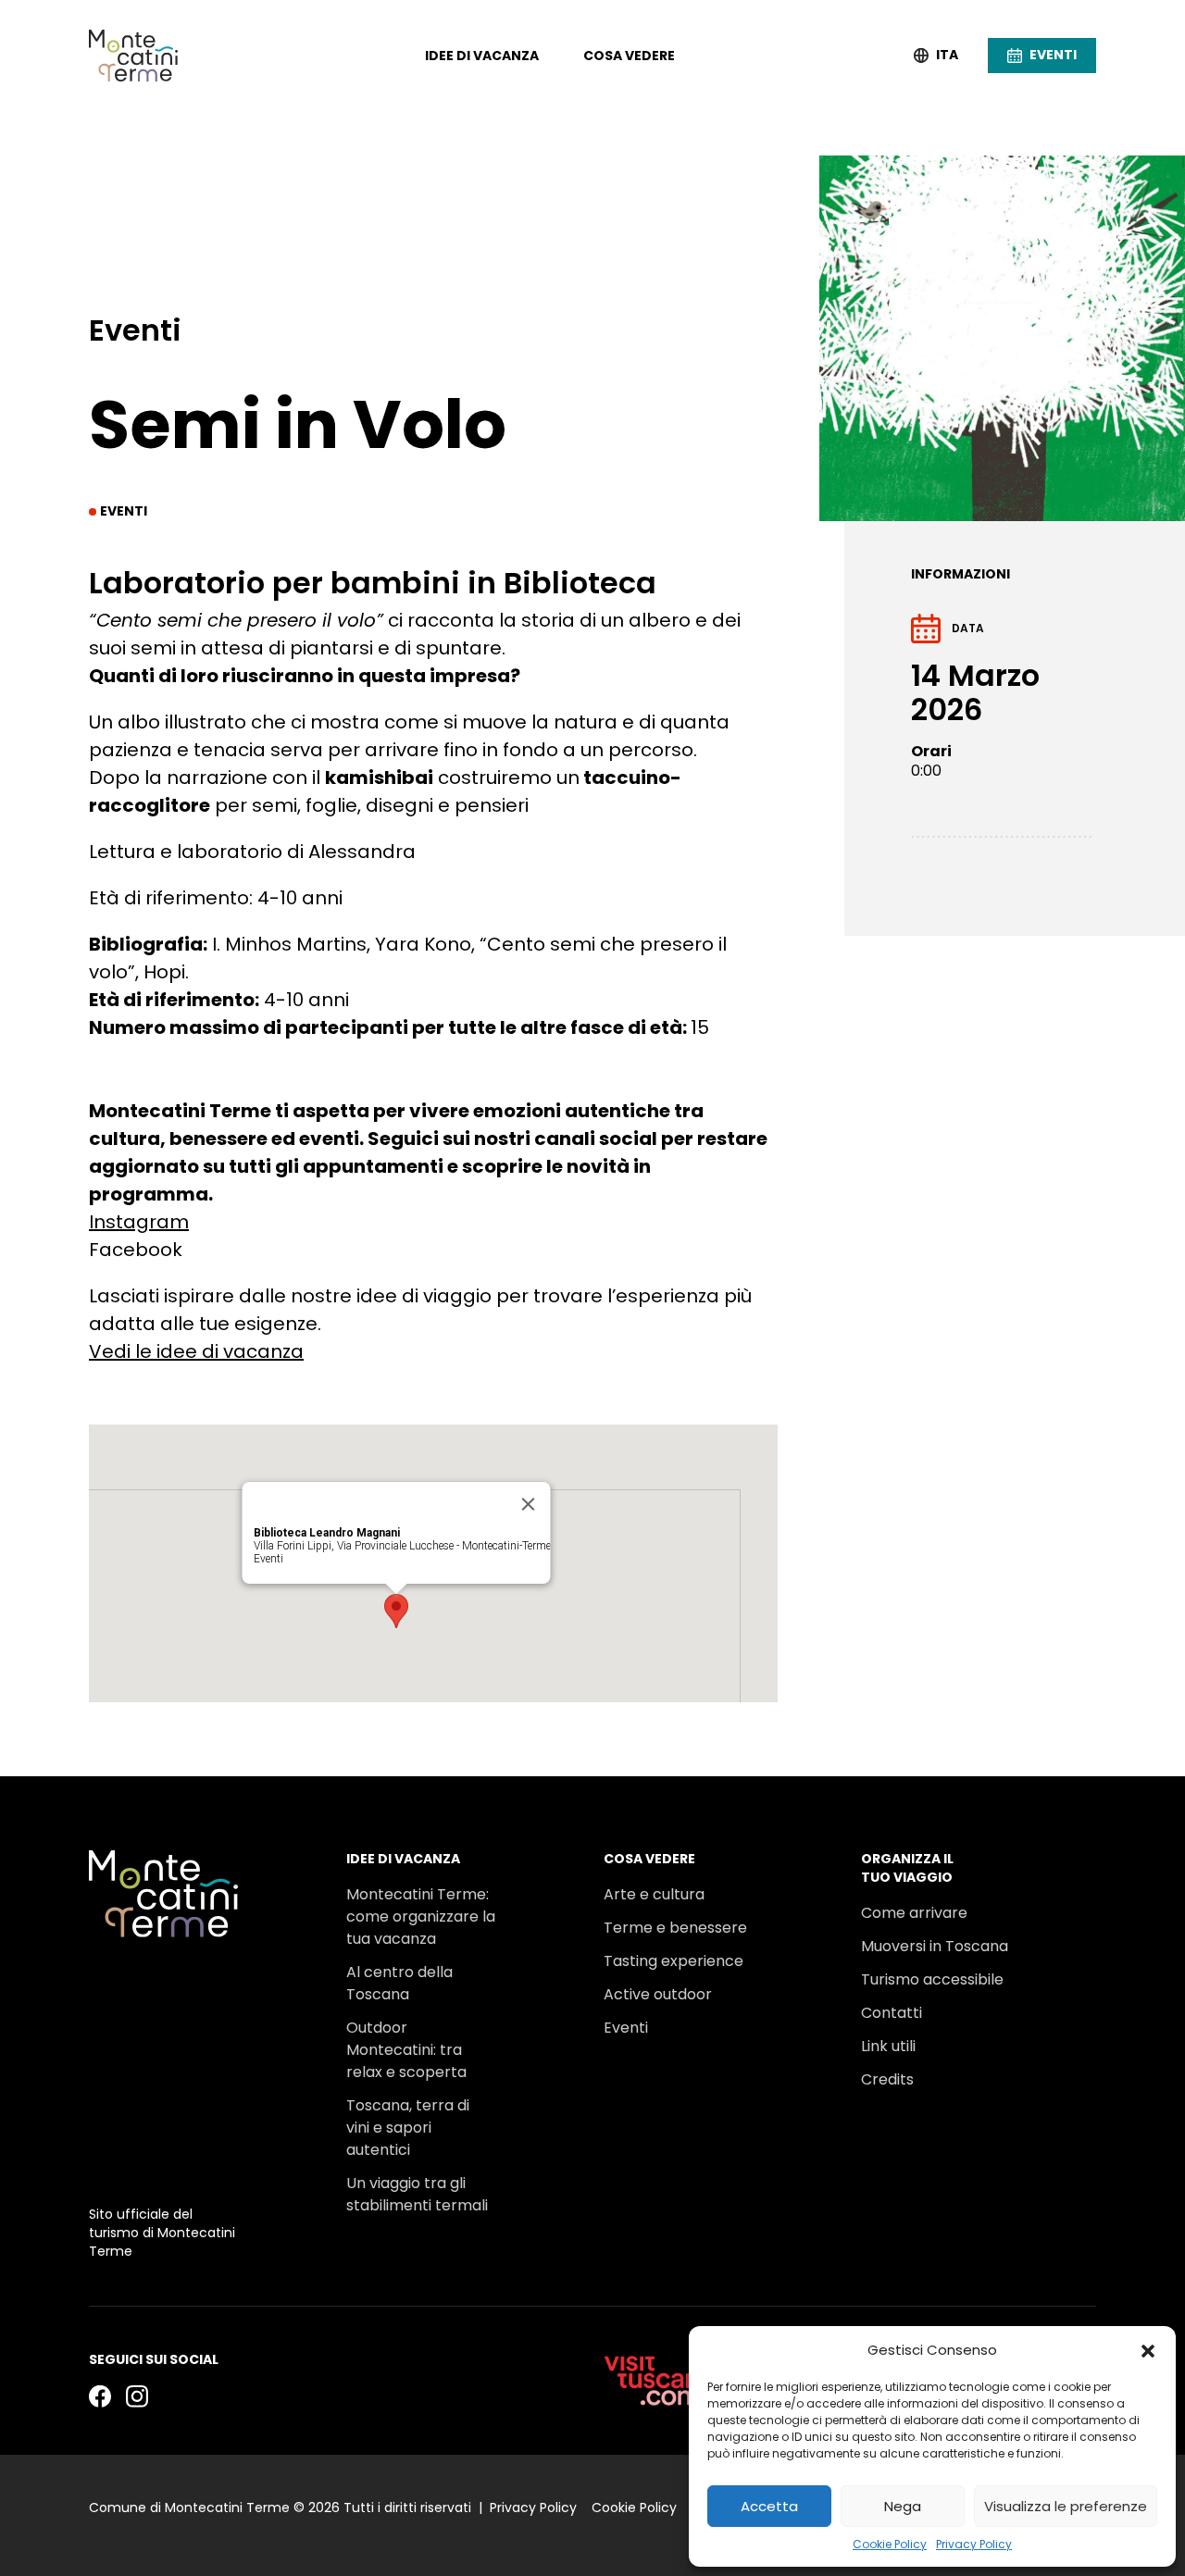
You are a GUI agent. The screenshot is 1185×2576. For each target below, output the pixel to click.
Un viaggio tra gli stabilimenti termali (417, 2194)
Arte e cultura (654, 1894)
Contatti (892, 2013)
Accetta (769, 2506)
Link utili (888, 2046)
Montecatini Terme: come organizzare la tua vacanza (421, 1916)
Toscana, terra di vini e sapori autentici (408, 2128)
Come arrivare (914, 1913)
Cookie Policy (890, 2544)
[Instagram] (137, 2396)
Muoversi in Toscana (935, 1946)
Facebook (136, 1250)
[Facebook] (100, 2396)
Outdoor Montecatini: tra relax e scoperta (406, 2050)
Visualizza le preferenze (1066, 2506)
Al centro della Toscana (399, 1983)
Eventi (268, 1559)
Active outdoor (658, 1994)
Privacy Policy (974, 2544)
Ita (947, 55)
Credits (887, 2079)
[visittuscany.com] (659, 2381)
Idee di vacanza (482, 56)
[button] (1148, 2350)
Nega (903, 2506)
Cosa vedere (629, 56)
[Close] (529, 1504)
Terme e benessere (675, 1928)
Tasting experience (674, 1961)
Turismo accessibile (932, 1979)
